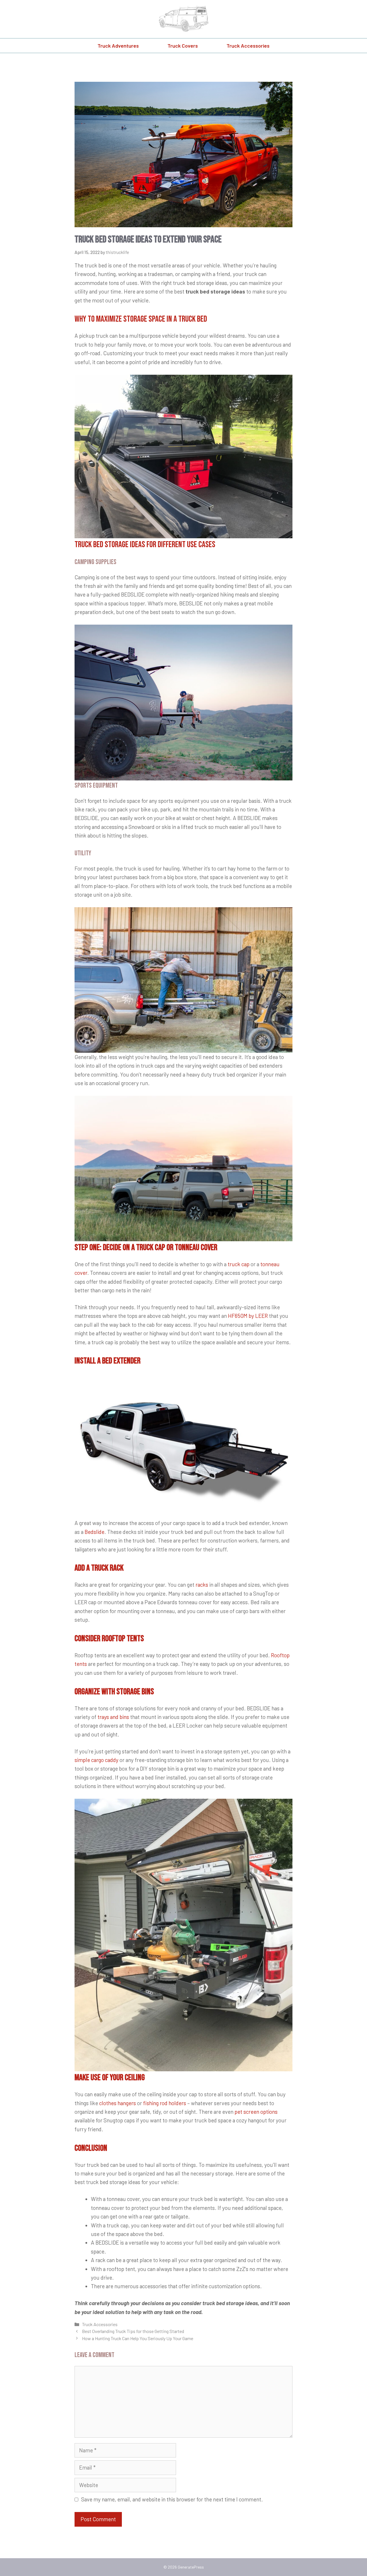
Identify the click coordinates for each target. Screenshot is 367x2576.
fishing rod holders (165, 2103)
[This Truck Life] (183, 18)
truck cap (239, 1264)
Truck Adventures (118, 46)
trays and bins (113, 1717)
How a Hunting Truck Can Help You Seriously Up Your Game (138, 2338)
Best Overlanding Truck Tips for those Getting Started (133, 2331)
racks (202, 1585)
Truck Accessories (248, 46)
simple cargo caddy (96, 1760)
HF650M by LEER (248, 1316)
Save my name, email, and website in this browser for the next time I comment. (172, 2499)
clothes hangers (118, 2103)
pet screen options (256, 2112)
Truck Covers (183, 46)
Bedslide (94, 1532)
